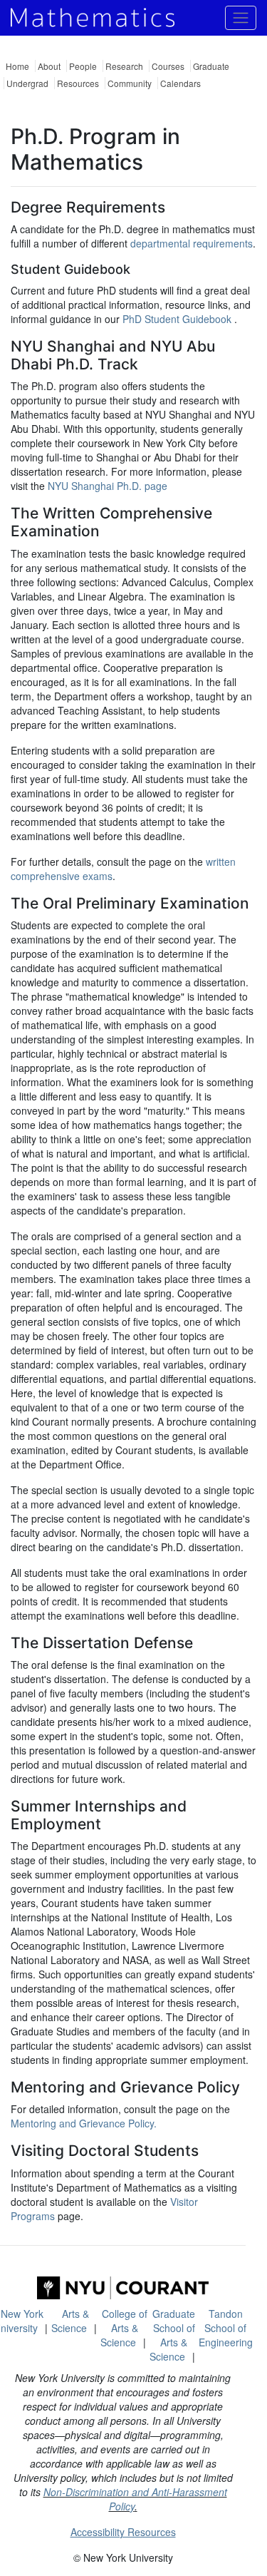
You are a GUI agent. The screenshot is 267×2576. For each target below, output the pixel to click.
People (83, 66)
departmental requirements (192, 243)
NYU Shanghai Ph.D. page (108, 486)
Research (124, 66)
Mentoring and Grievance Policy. (84, 2123)
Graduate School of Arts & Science (173, 2335)
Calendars (180, 83)
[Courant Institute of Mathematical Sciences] (123, 2288)
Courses (168, 66)
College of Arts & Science (124, 2328)
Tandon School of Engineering (226, 2328)
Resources (78, 83)
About (49, 66)
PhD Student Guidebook (178, 319)
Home (17, 66)
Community (130, 83)
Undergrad (27, 83)
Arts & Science (70, 2321)
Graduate (211, 66)
